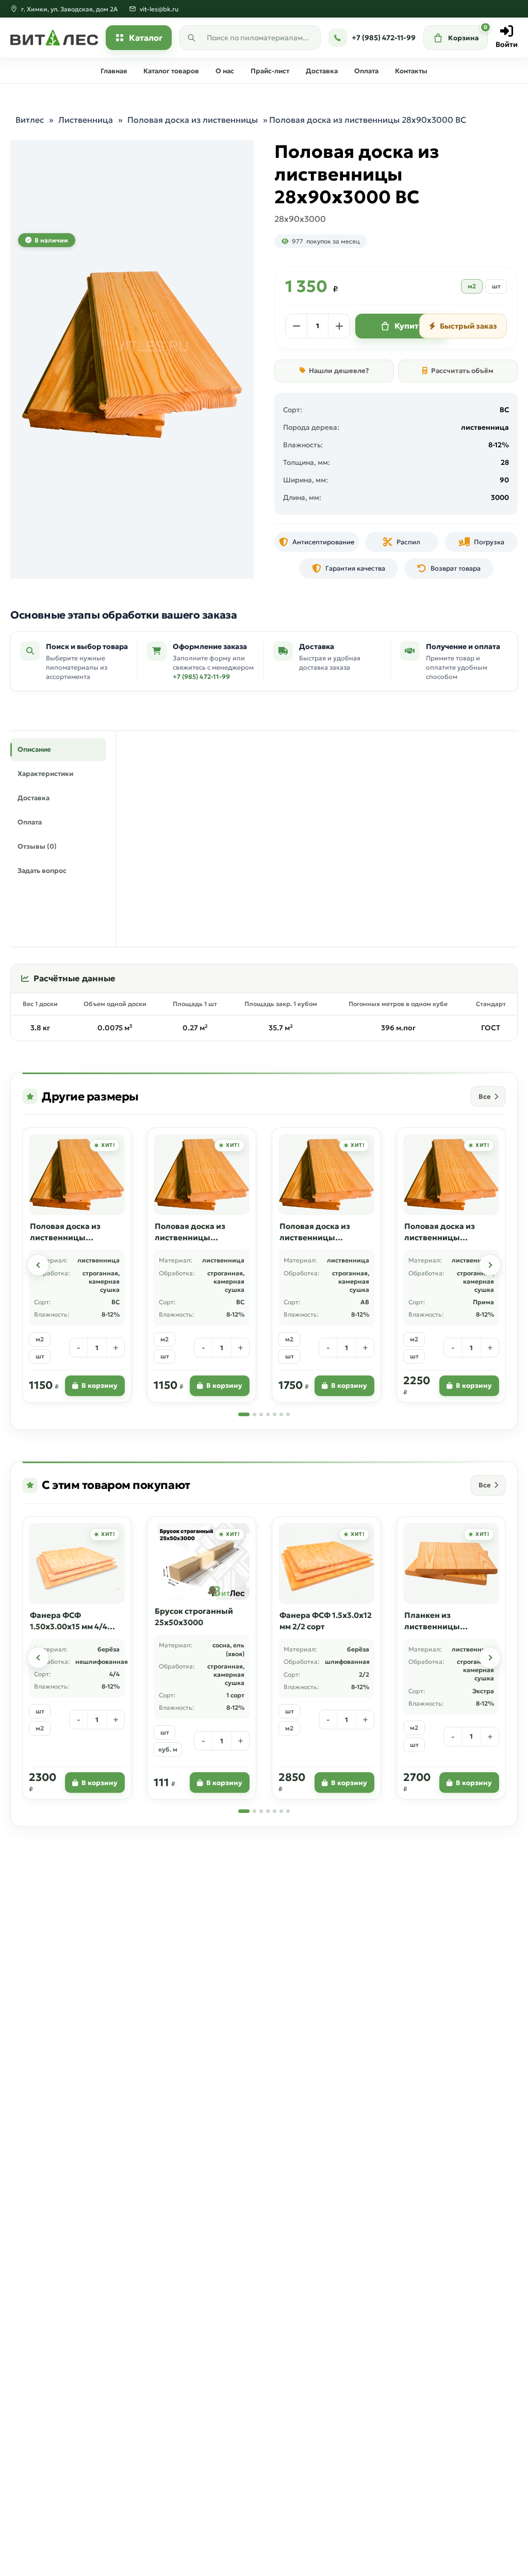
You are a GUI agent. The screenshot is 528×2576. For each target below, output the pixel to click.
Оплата (366, 71)
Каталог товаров (171, 71)
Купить (409, 326)
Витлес (30, 120)
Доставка (322, 71)
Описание (34, 749)
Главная (114, 71)
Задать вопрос (42, 871)
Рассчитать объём (462, 371)
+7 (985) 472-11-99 (201, 677)
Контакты (411, 71)
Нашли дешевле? (339, 371)
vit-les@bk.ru (159, 9)
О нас (225, 71)
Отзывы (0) (37, 846)
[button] (38, 1265)
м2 (472, 286)
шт (496, 286)
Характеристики (45, 774)
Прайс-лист (270, 71)
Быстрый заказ (468, 326)
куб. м (168, 1749)
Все (485, 1097)
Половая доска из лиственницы (193, 120)
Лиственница (86, 120)
